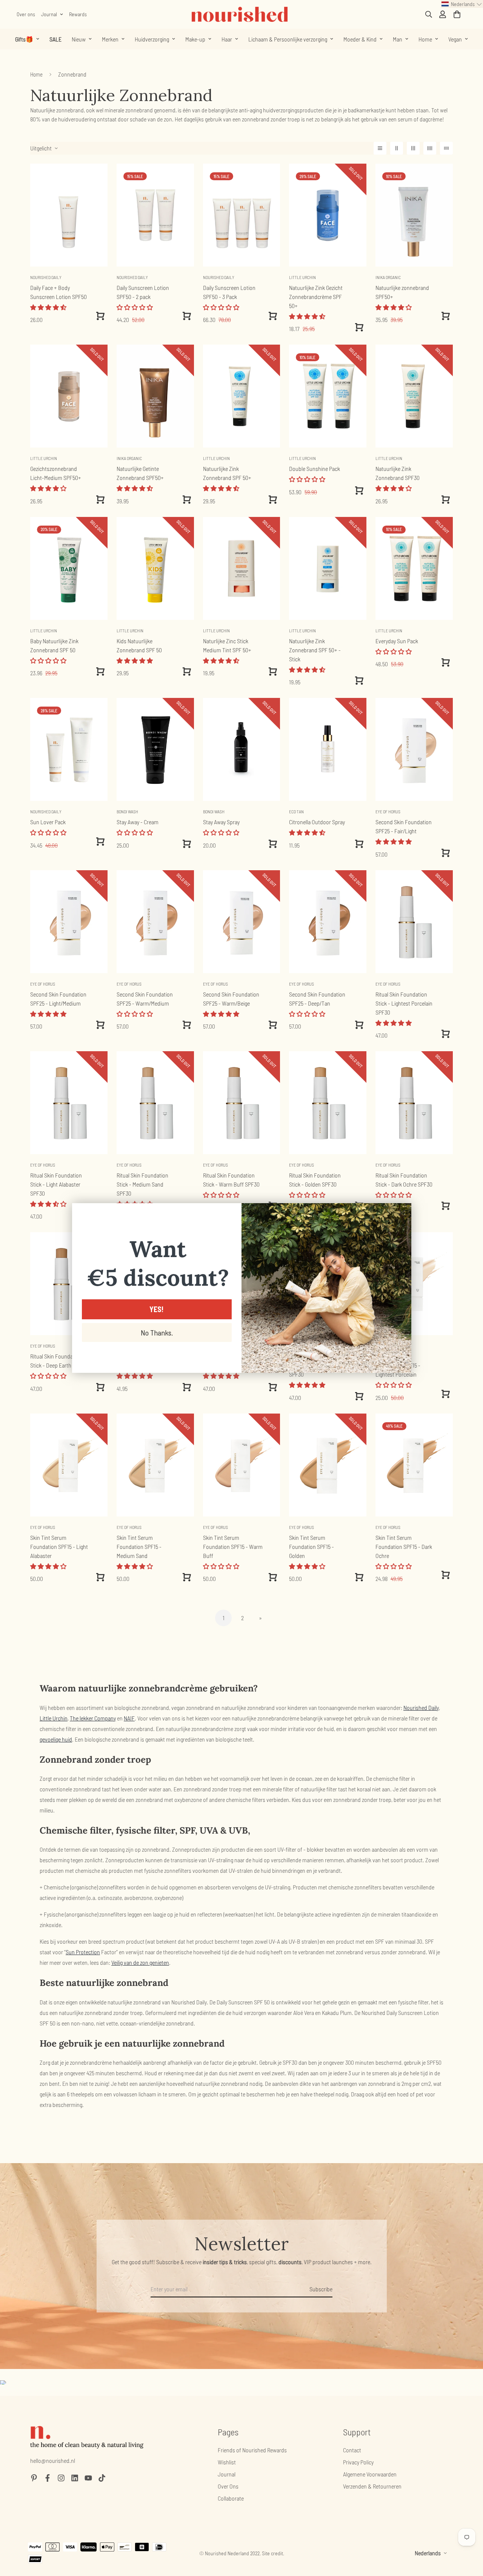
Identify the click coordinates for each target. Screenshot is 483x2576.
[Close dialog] (402, 1213)
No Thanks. (157, 1332)
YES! (157, 1309)
